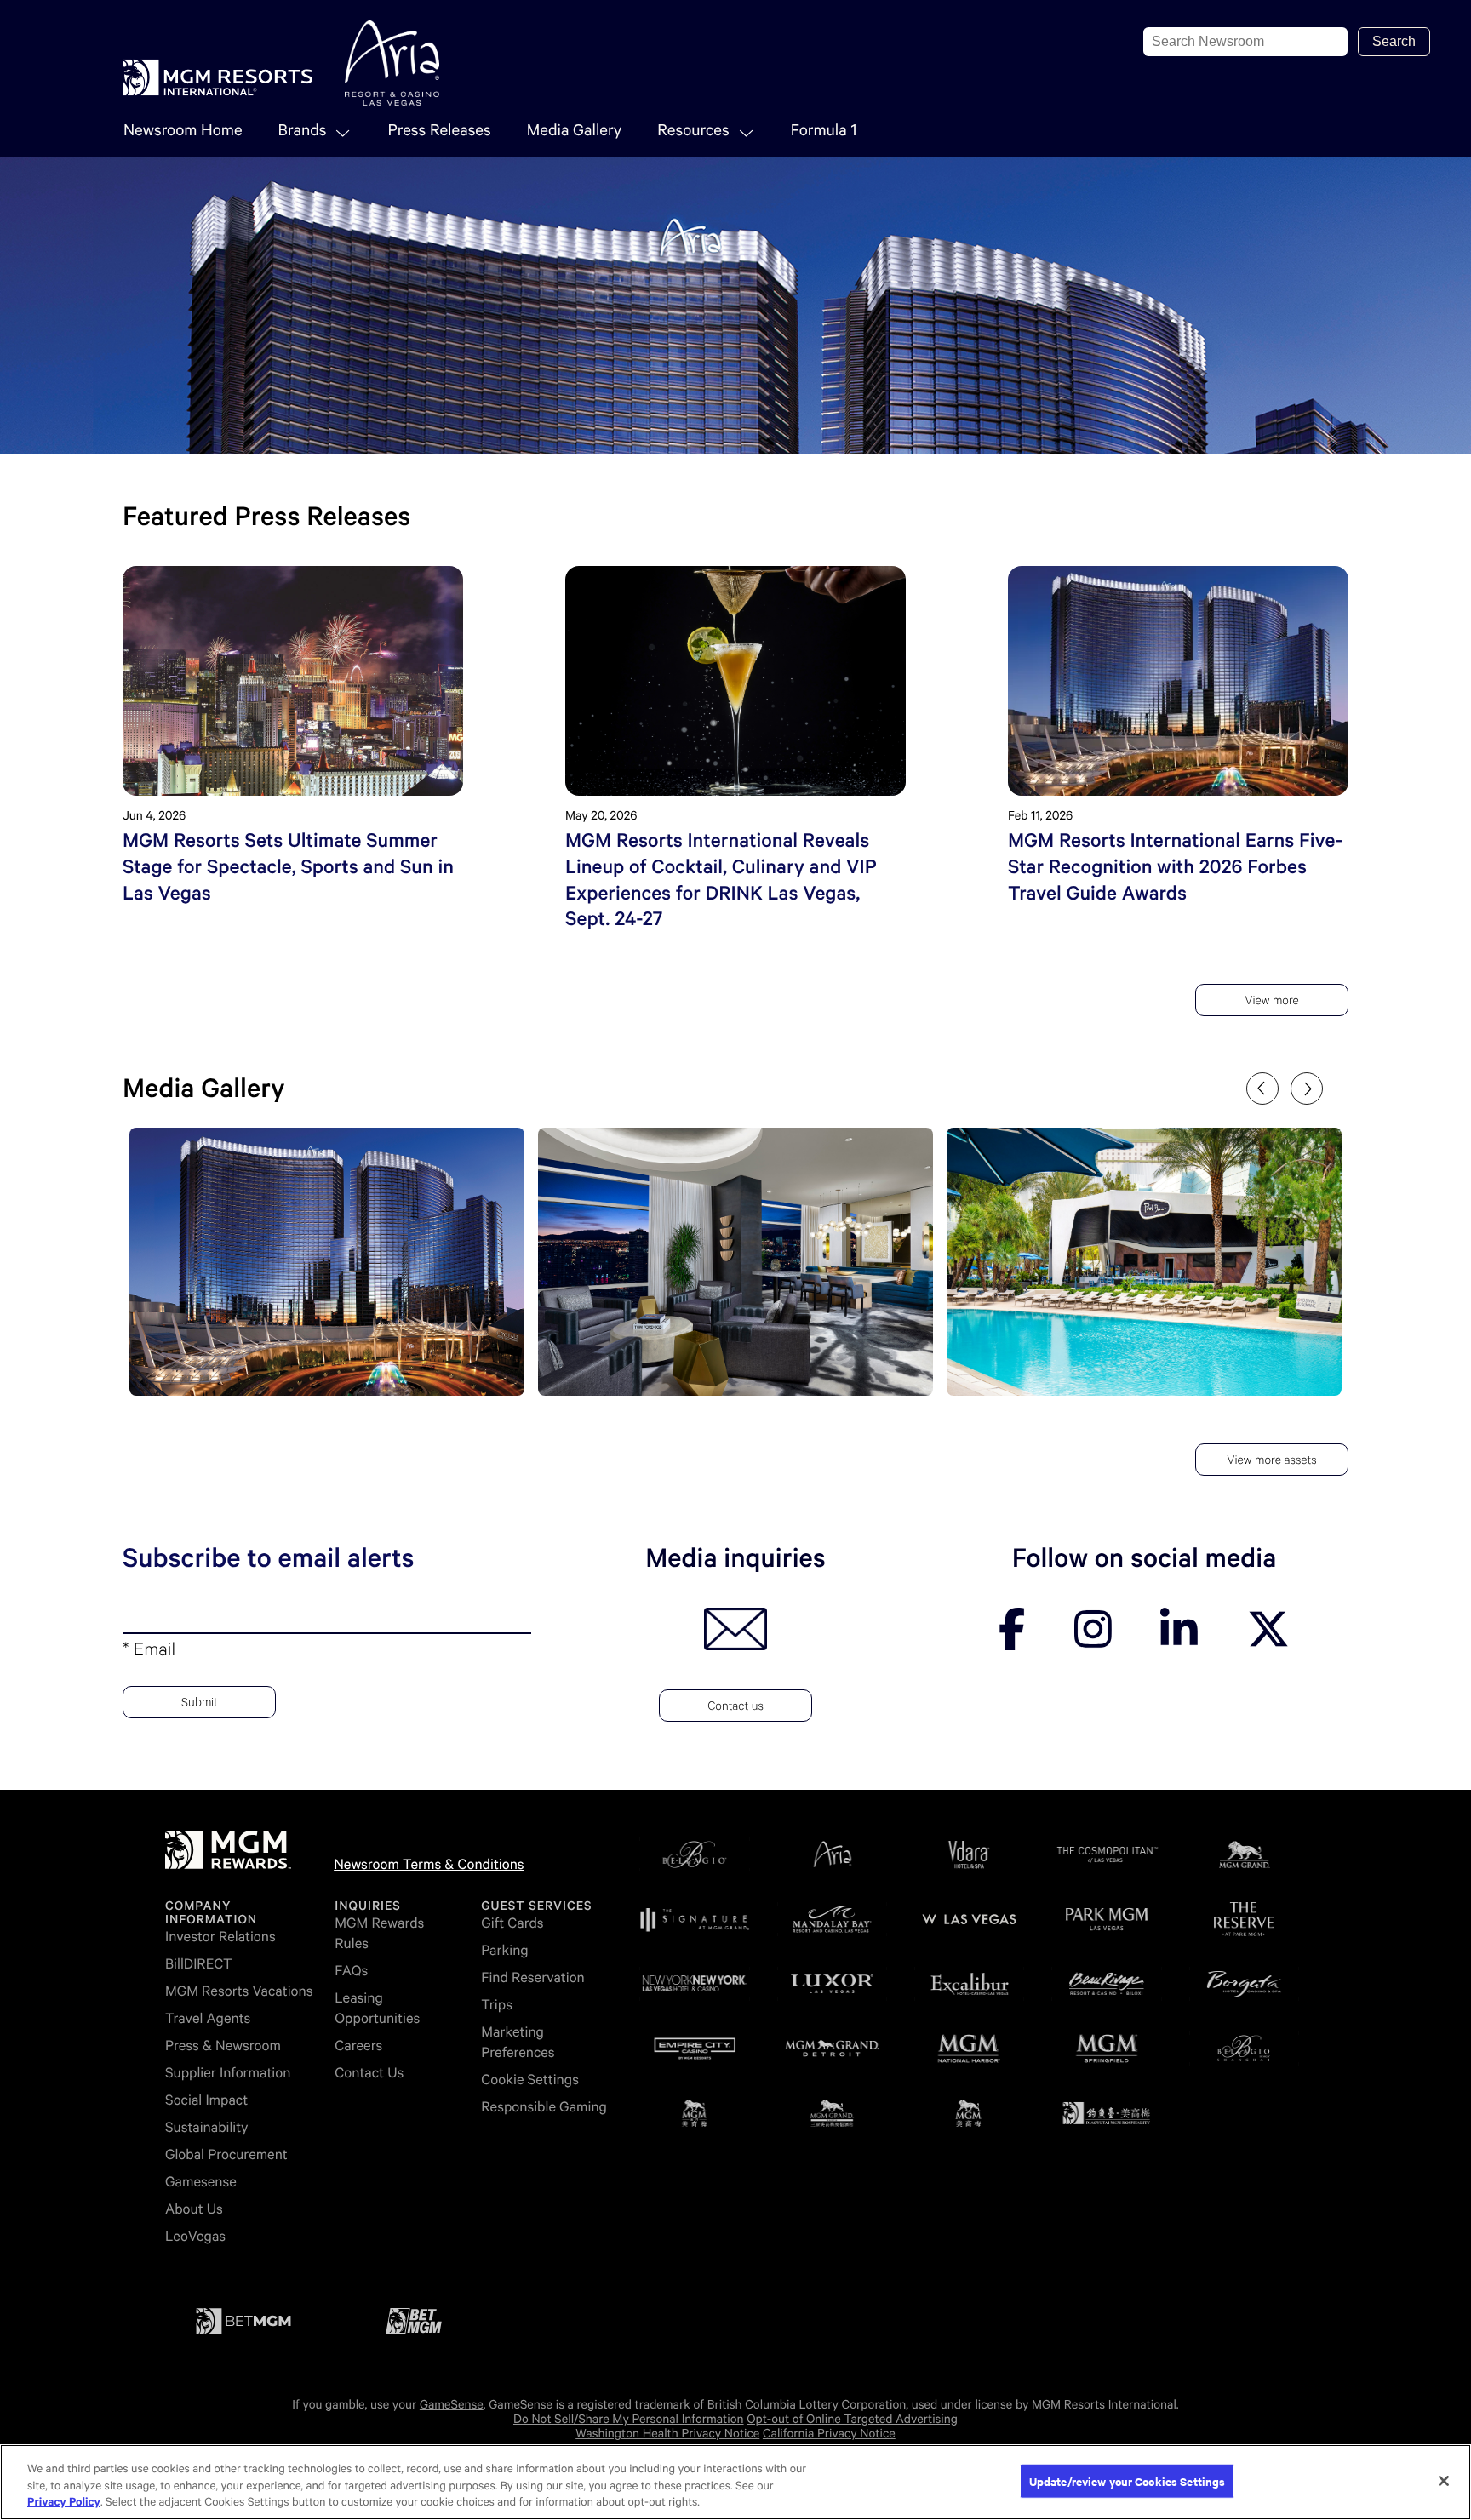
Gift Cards (512, 1923)
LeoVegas (195, 2236)
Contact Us (369, 2073)
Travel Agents (208, 2018)
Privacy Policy (64, 2503)
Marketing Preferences (518, 2042)
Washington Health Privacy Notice (667, 2434)
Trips (497, 2005)
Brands (303, 131)
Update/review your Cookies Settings (1128, 2480)
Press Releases (439, 131)
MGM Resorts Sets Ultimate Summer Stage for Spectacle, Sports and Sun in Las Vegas (288, 867)
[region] (735, 2482)
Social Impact (206, 2100)
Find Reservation (532, 1977)
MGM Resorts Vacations (239, 1991)
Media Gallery (575, 131)
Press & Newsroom (223, 2046)
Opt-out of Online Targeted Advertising (852, 2420)
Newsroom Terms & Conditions (429, 1864)
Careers (358, 2046)
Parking (504, 1950)
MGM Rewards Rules (379, 1933)
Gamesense (201, 2182)
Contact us (735, 1708)
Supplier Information (228, 2073)
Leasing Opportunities (377, 2008)
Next (1307, 1089)
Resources (693, 131)
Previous (1262, 1089)
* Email (149, 1653)
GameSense (452, 2405)
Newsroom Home (183, 131)
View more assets (1271, 1462)
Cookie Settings (530, 2080)
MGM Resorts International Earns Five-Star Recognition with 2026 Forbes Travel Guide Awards (1175, 867)
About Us (194, 2209)
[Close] (1444, 2481)
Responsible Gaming (544, 2107)
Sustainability (207, 2127)
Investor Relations (220, 1937)
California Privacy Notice (829, 2434)
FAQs (351, 1971)
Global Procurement (226, 2154)
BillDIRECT (199, 1964)
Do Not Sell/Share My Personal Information (629, 2420)
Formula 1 (824, 131)
